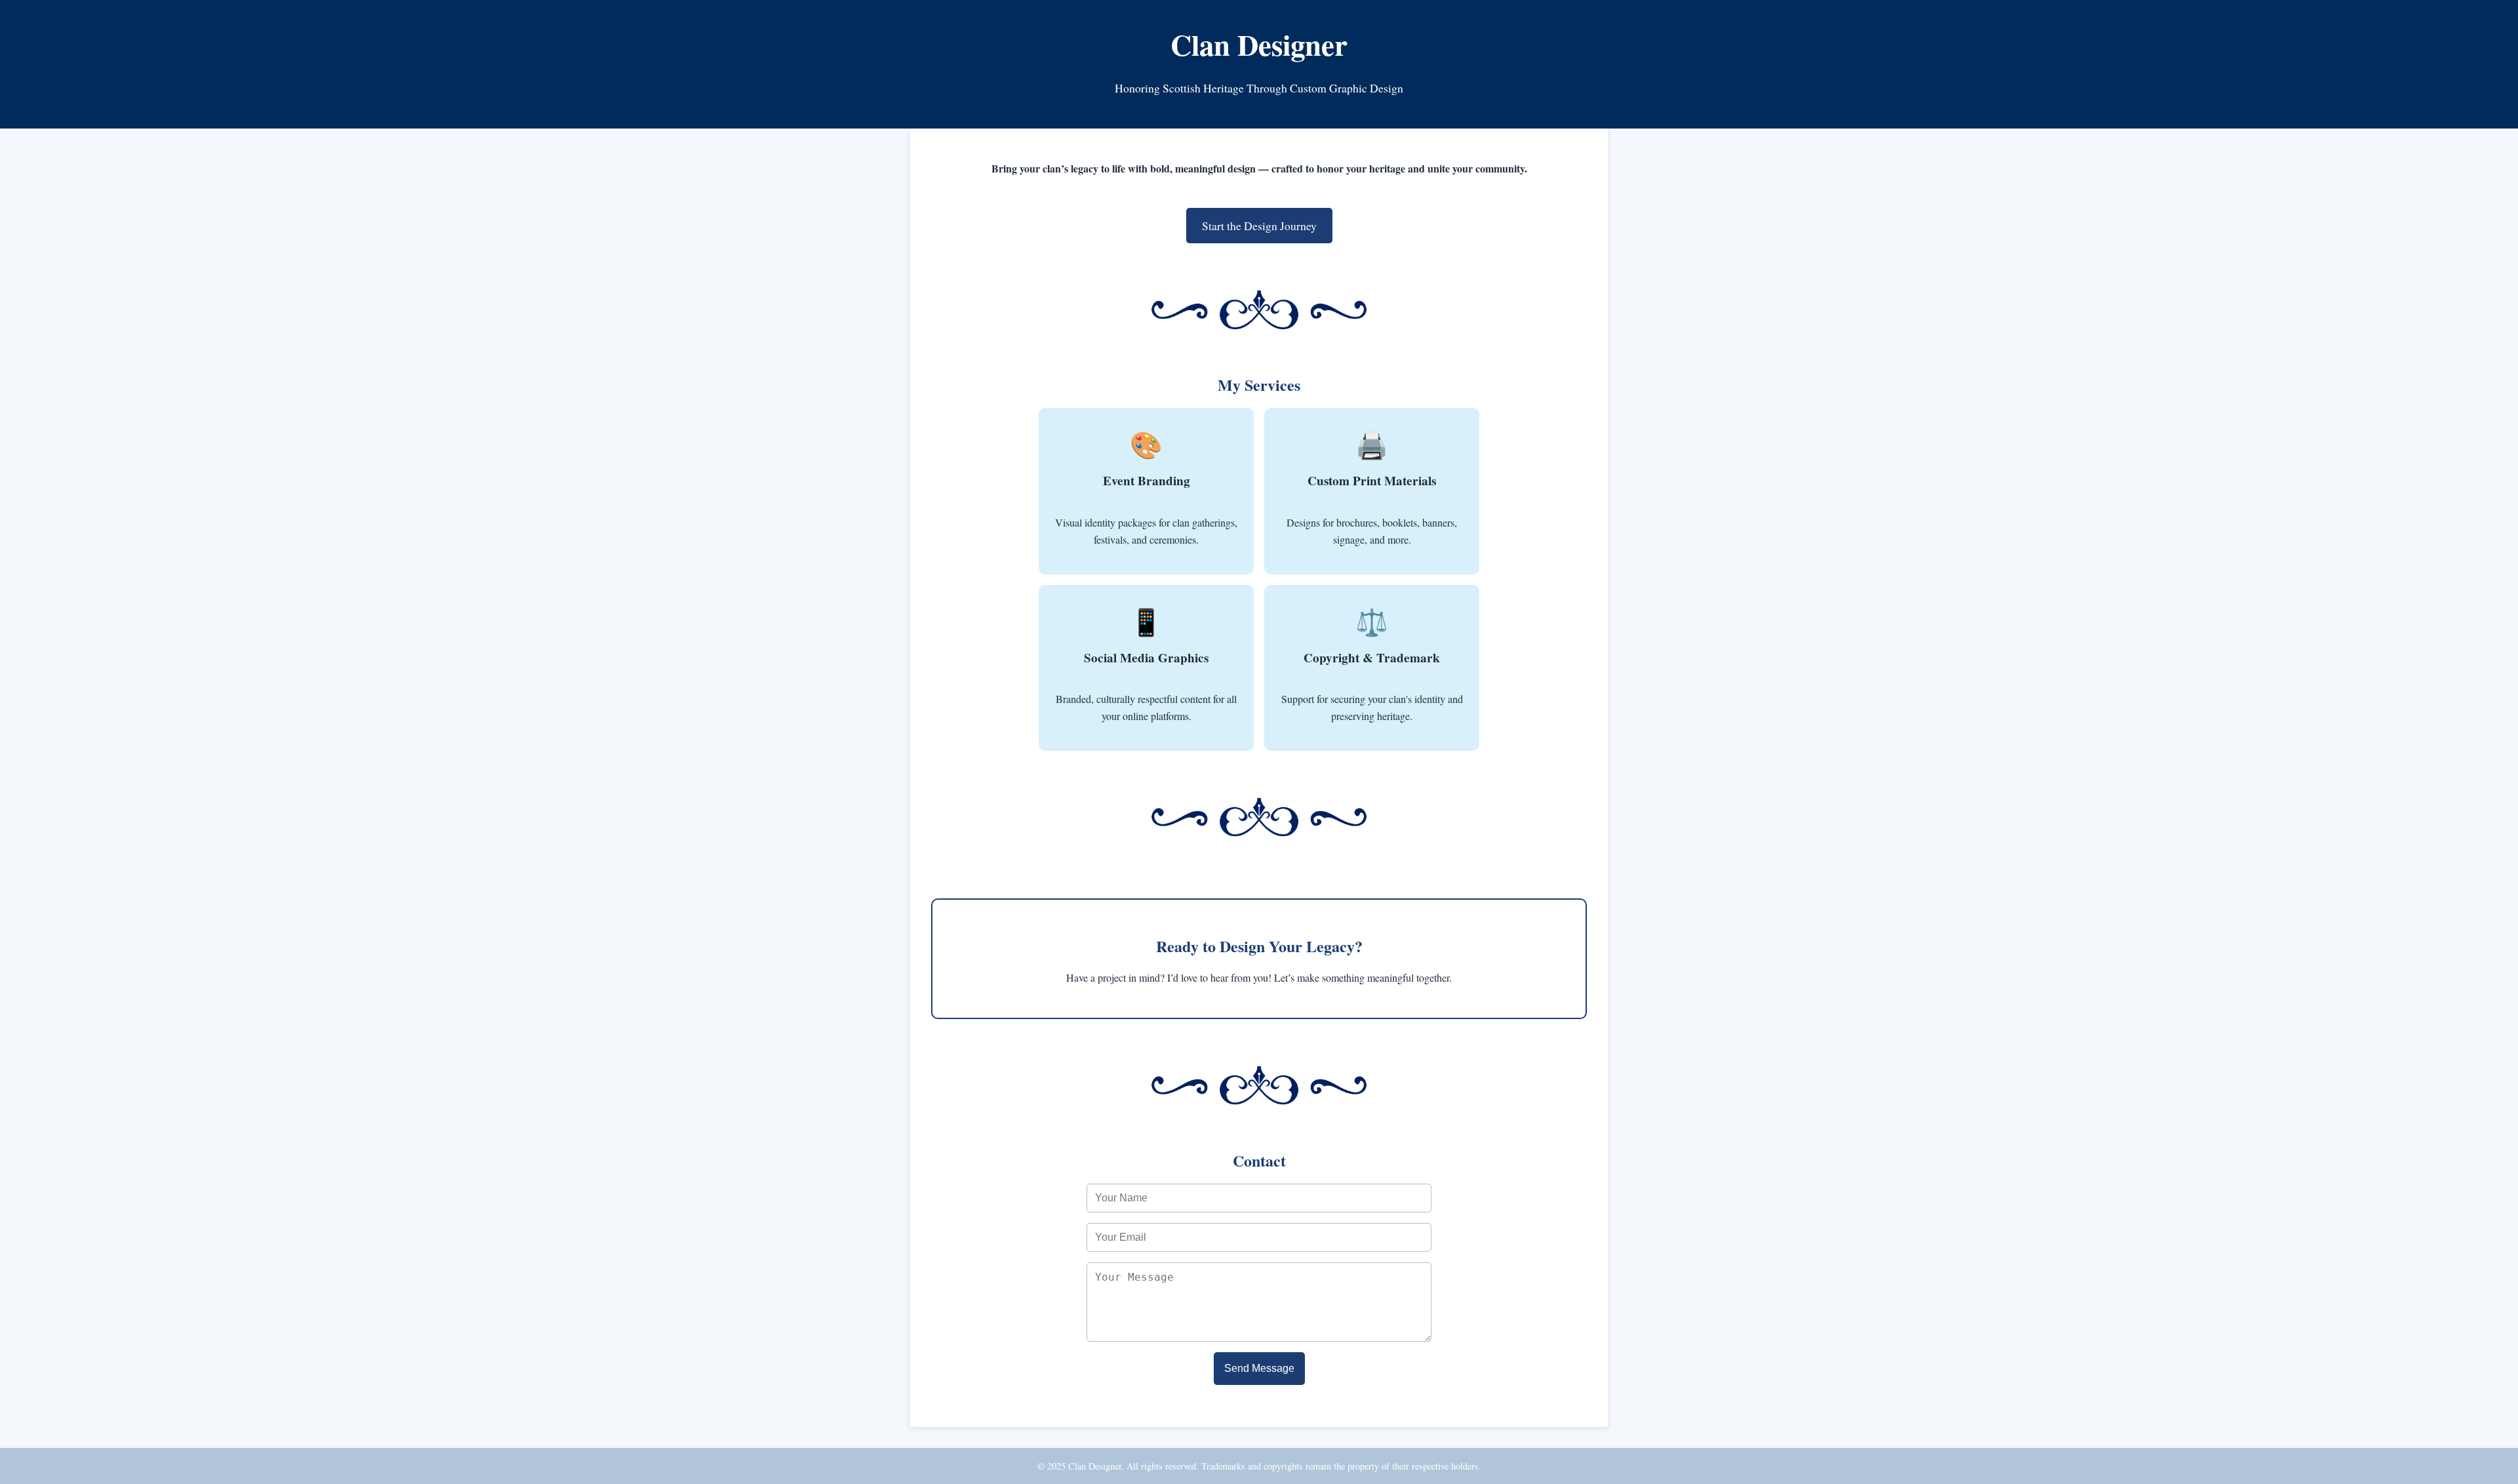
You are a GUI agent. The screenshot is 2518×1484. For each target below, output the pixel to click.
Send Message (1259, 1368)
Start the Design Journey (1259, 226)
